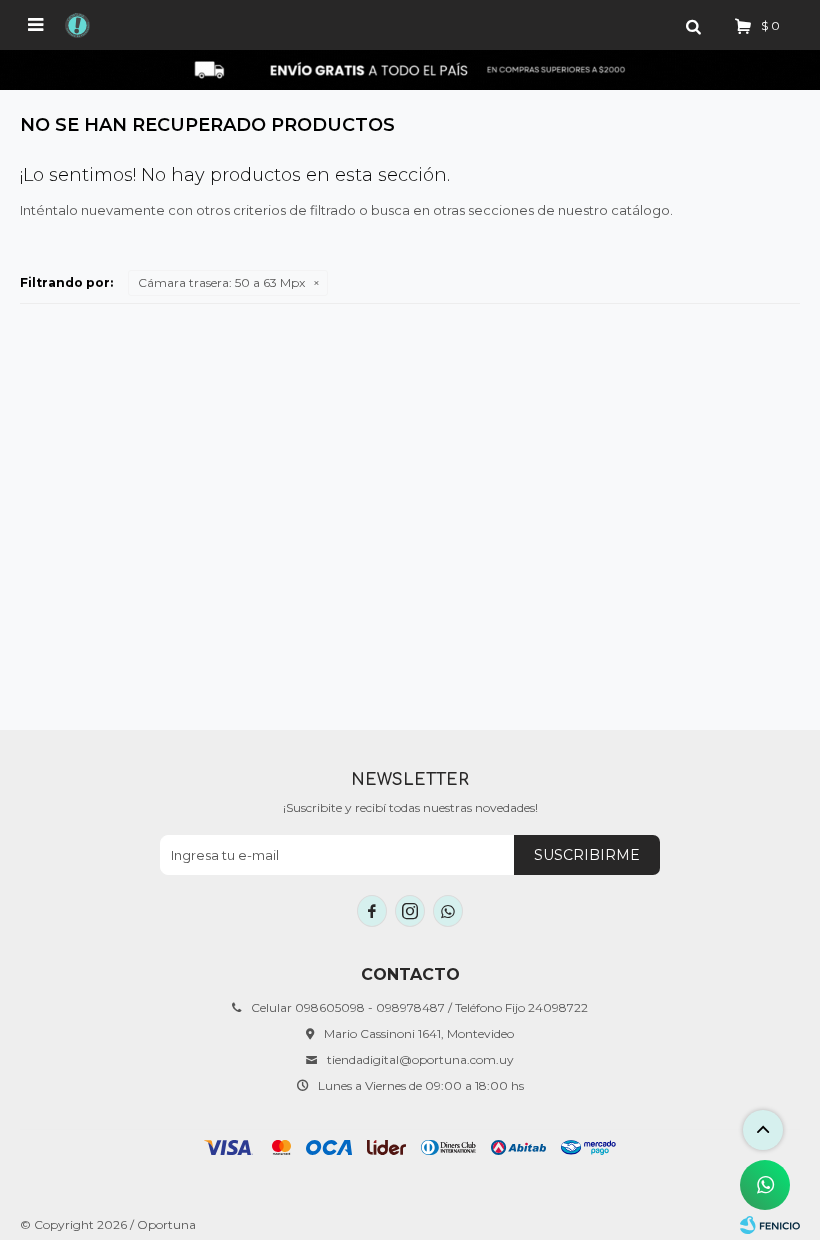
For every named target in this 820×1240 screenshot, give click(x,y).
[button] (693, 25)
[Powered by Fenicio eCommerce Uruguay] (770, 1225)
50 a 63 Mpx (221, 282)
